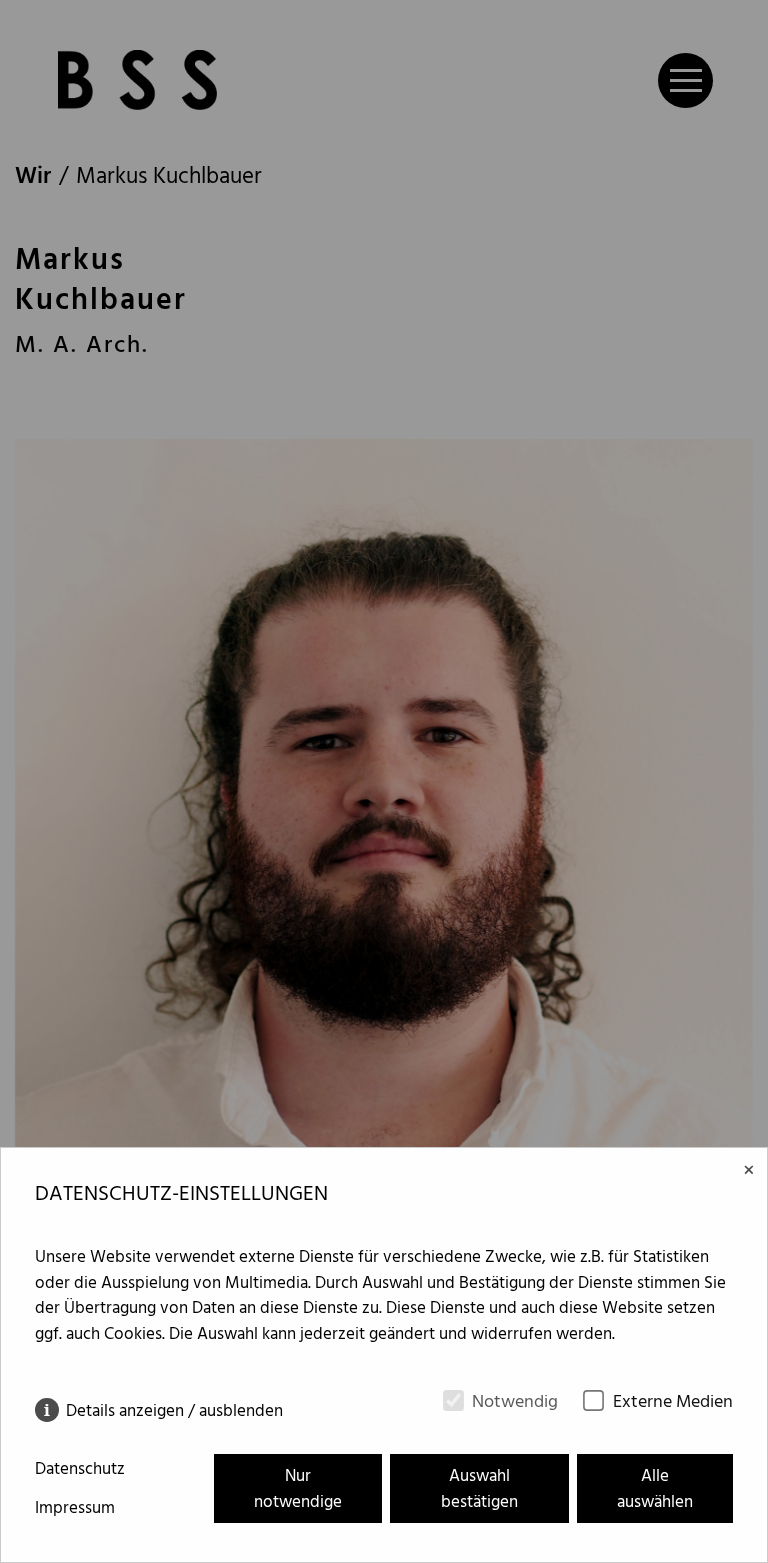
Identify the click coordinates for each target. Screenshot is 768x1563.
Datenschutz (80, 1470)
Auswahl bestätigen (479, 1489)
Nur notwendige (298, 1489)
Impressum (75, 1509)
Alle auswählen (655, 1489)
